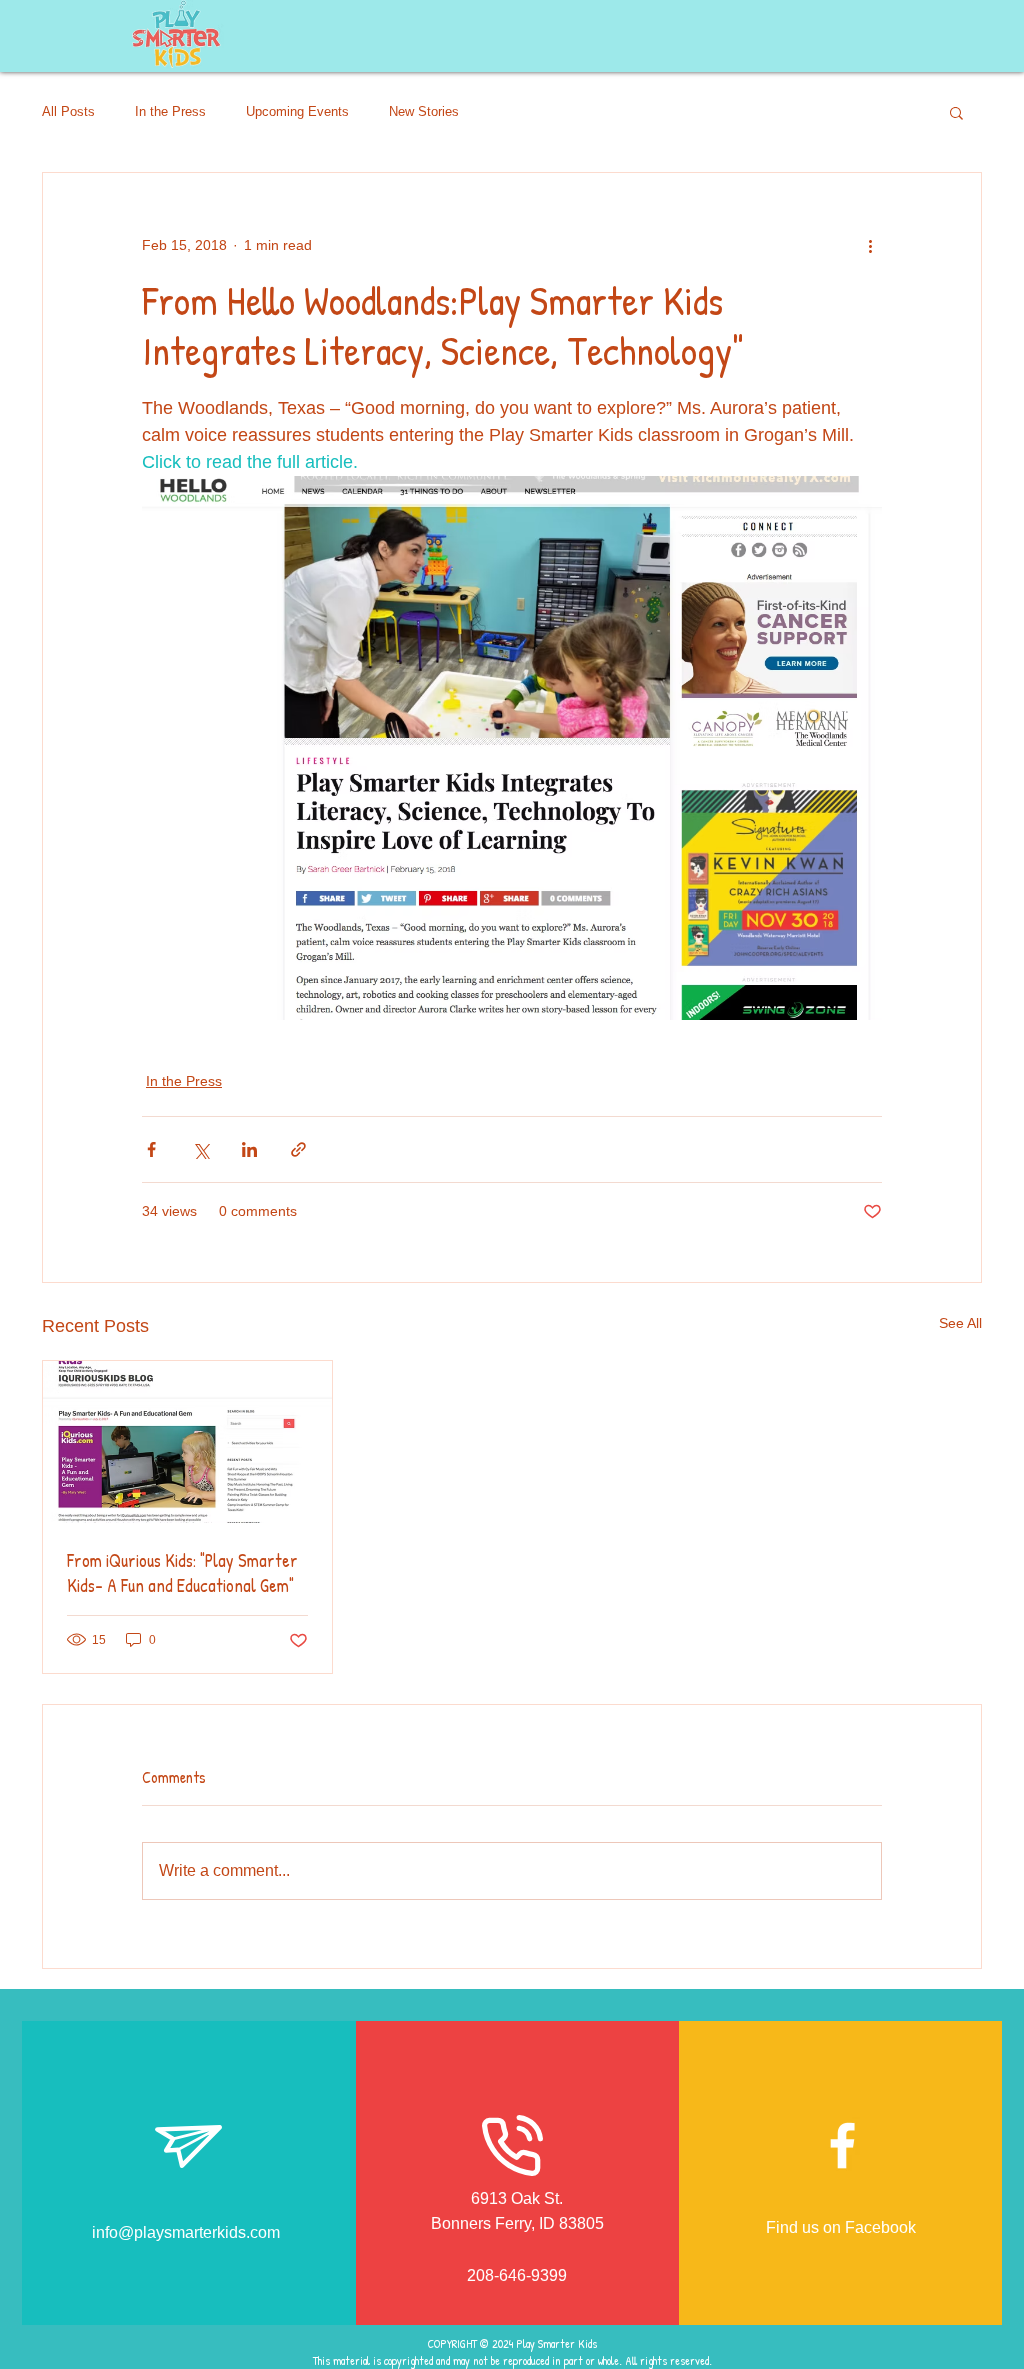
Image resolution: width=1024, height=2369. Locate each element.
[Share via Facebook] (151, 1149)
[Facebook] (842, 2145)
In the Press (170, 111)
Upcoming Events (297, 111)
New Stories (424, 111)
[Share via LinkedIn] (249, 1149)
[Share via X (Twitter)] (200, 1149)
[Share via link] (298, 1149)
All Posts (68, 111)
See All (960, 1323)
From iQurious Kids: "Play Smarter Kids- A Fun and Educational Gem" (182, 1573)
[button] (956, 112)
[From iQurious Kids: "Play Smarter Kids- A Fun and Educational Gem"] (187, 1442)
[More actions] (870, 245)
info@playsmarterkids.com (186, 2232)
